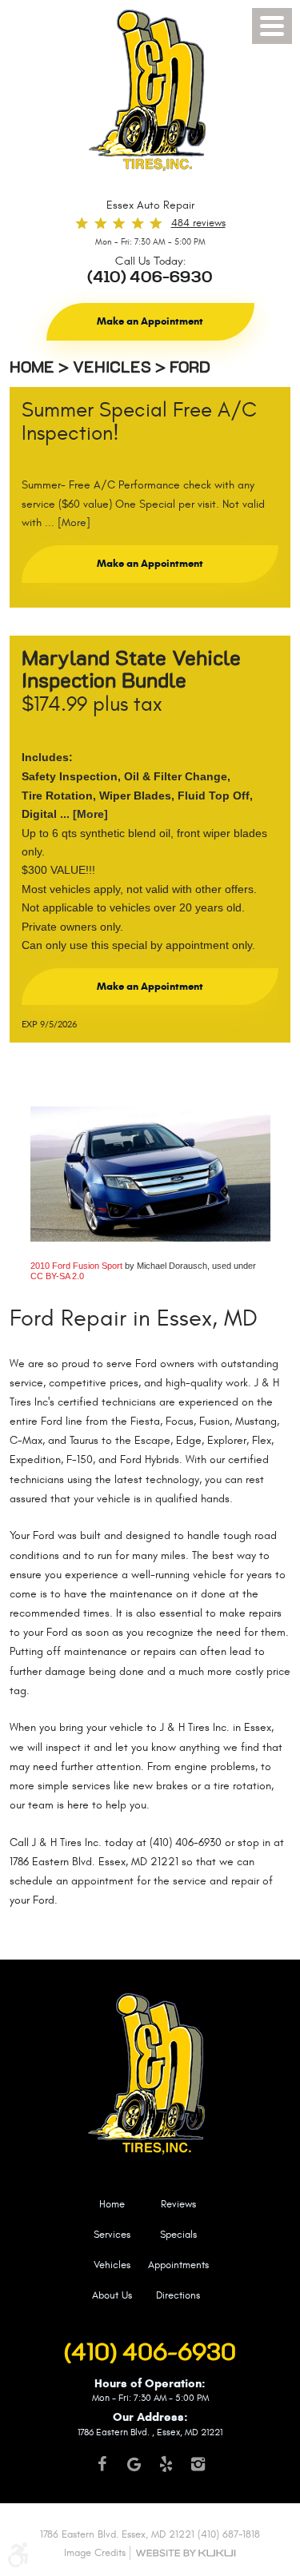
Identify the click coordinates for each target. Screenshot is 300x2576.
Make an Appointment (150, 321)
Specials (178, 2235)
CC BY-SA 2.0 (57, 1276)
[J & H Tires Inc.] (150, 98)
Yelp (166, 2471)
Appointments (178, 2265)
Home (32, 368)
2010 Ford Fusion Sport (76, 1266)
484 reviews (198, 223)
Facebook (102, 2471)
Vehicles (112, 368)
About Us (112, 2295)
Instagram (198, 2471)
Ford (190, 368)
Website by (186, 2553)
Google (134, 2471)
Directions (178, 2295)
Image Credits (95, 2553)
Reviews (178, 2204)
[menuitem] (112, 2213)
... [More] (66, 523)
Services (112, 2235)
